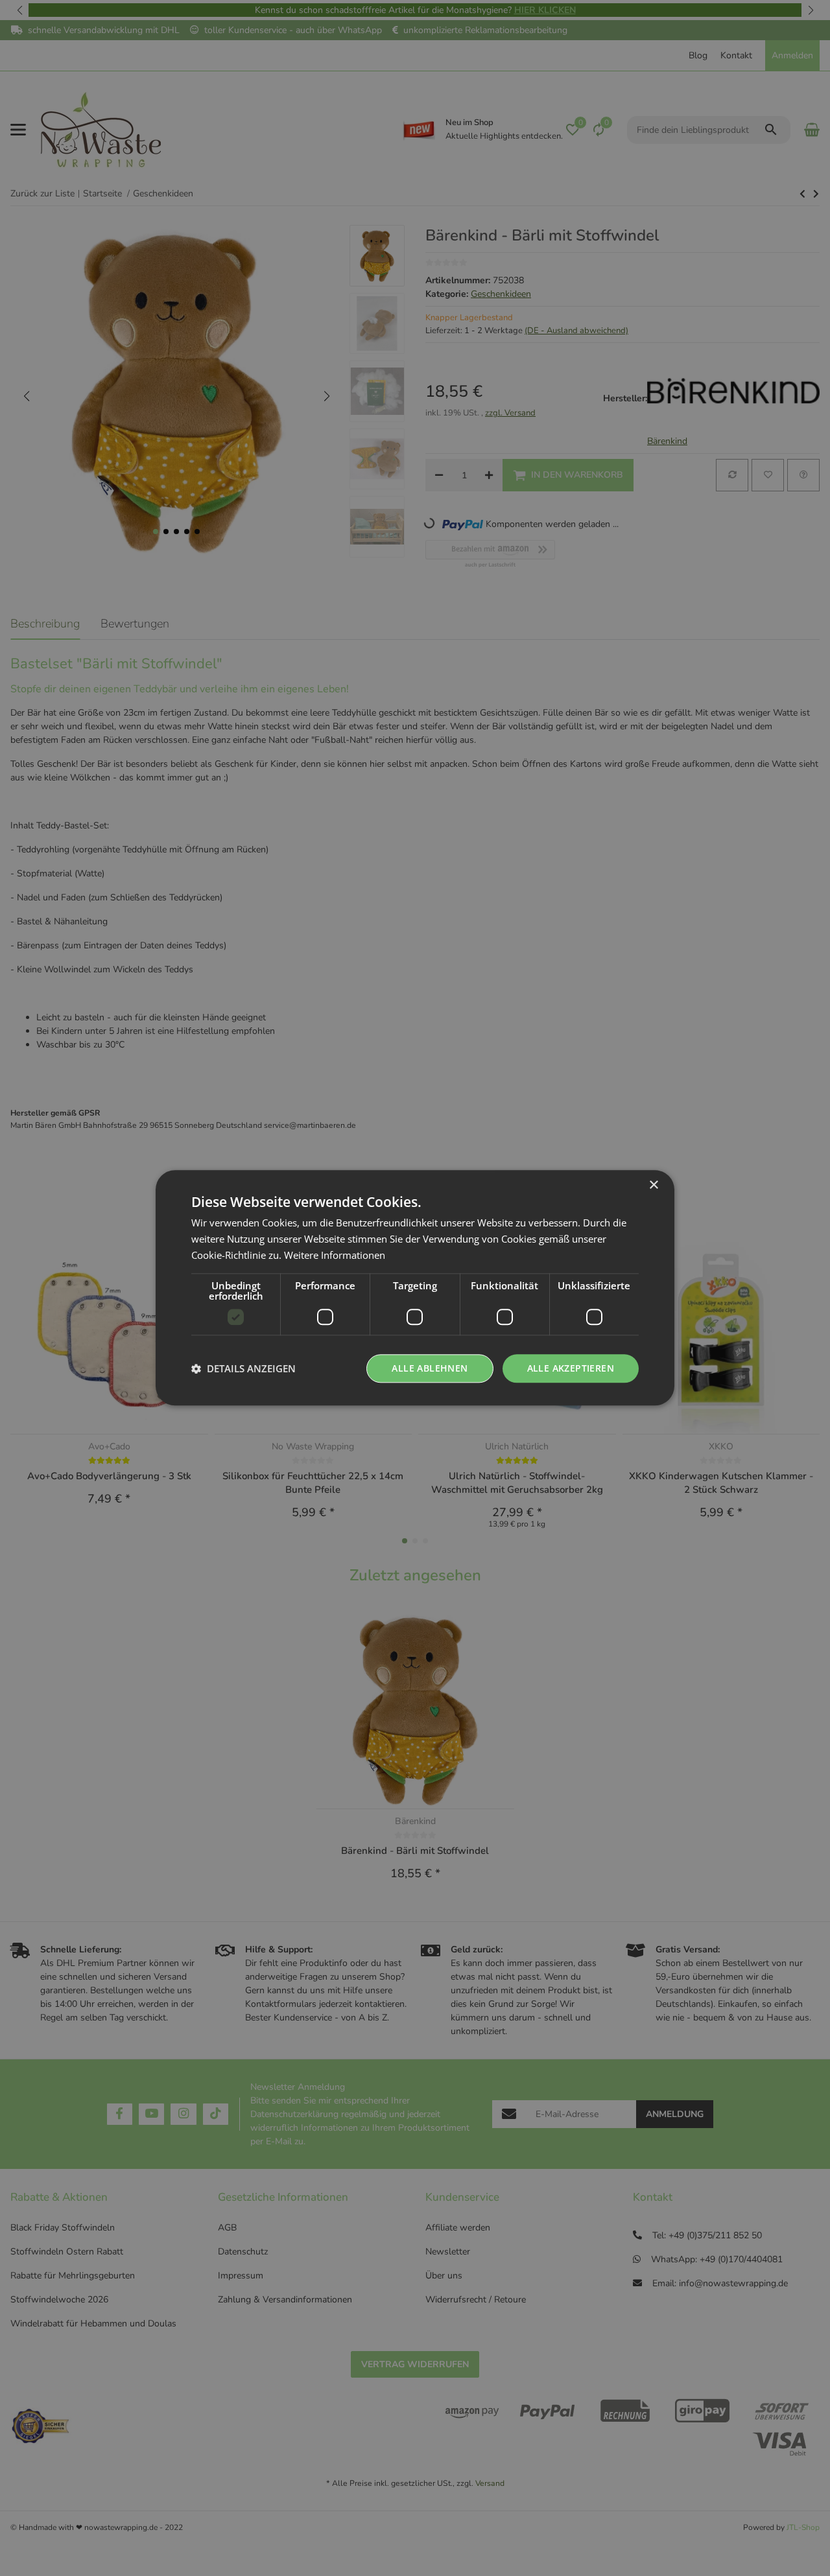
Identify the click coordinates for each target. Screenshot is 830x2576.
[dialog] (415, 1288)
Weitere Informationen (335, 1255)
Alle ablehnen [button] (430, 1368)
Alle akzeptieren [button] (571, 1368)
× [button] (653, 1185)
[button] (243, 1368)
